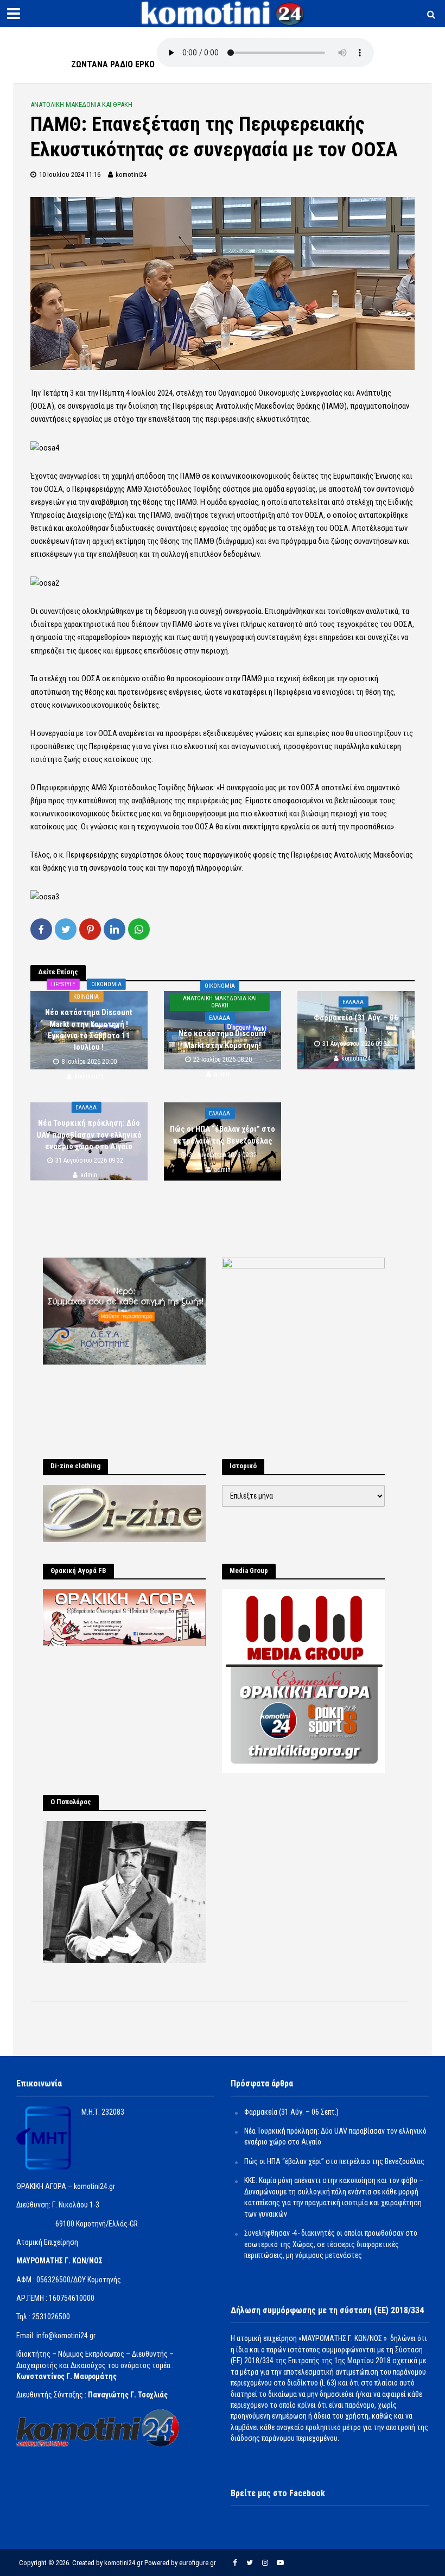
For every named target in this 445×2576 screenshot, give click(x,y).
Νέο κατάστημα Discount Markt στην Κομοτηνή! (222, 1039)
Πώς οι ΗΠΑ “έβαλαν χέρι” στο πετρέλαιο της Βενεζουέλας (223, 1135)
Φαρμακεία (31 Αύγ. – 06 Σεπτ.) (356, 1023)
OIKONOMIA (106, 984)
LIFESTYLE (63, 984)
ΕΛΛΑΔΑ (220, 1018)
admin (222, 1074)
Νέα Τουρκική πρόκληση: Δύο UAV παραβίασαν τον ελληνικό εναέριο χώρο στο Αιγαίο (89, 1135)
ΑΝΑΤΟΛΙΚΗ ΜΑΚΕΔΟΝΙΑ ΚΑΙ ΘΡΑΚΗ (81, 104)
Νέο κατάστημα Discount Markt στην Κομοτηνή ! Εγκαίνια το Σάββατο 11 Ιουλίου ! (89, 1030)
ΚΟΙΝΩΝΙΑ (86, 997)
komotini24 (131, 175)
